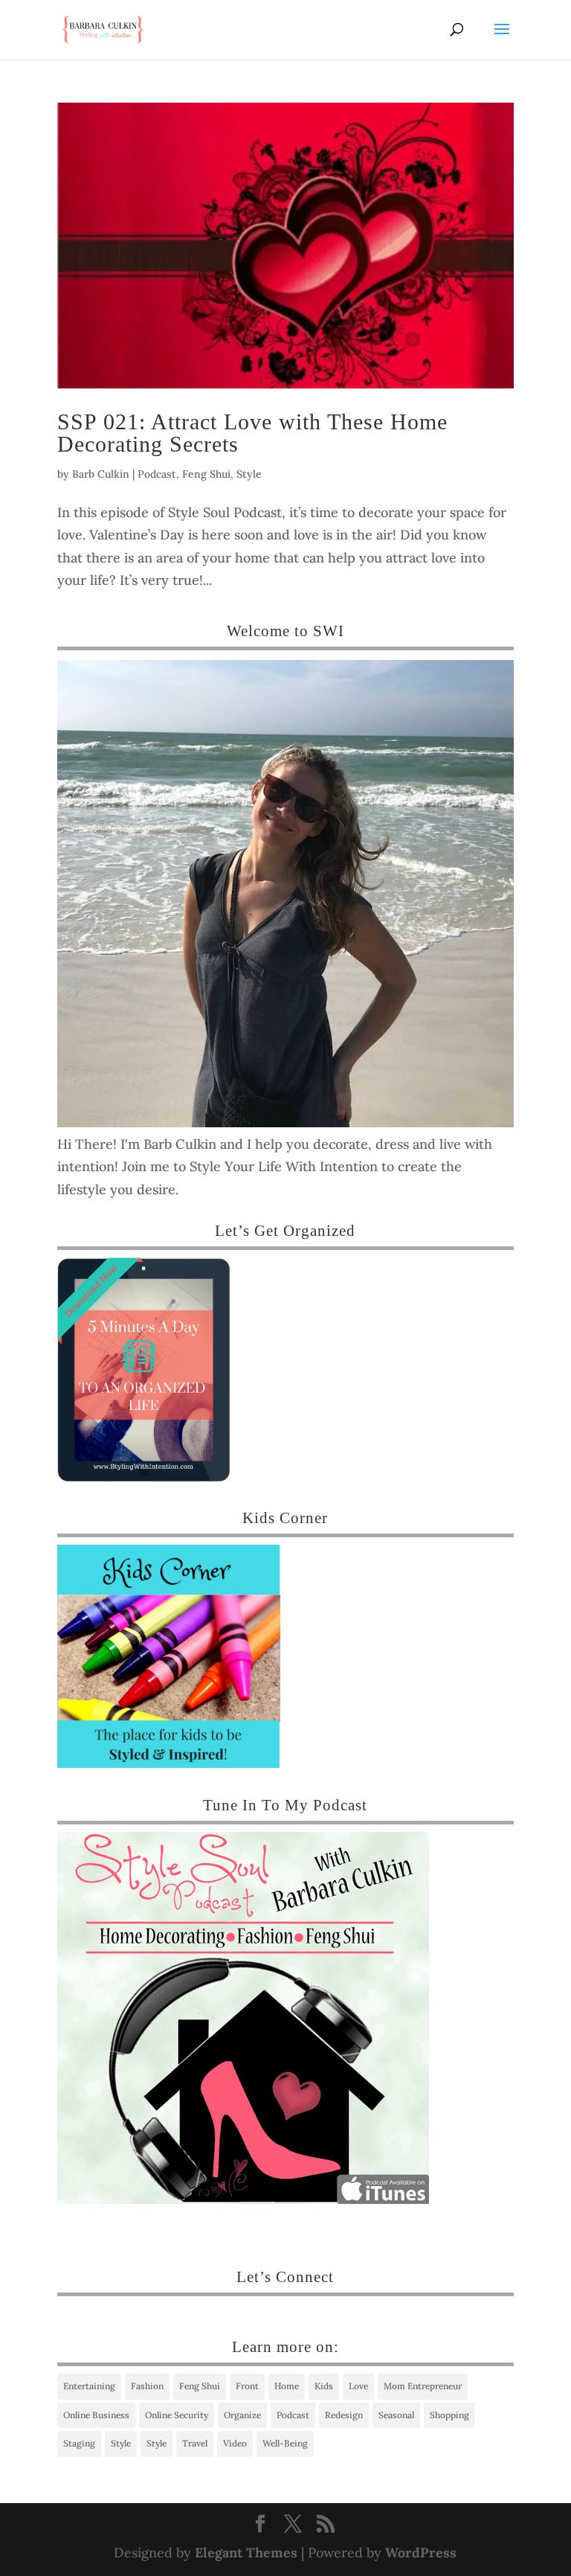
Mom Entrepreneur (423, 2386)
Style (249, 474)
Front (247, 2386)
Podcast (157, 474)
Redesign (344, 2415)
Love (358, 2386)
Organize (242, 2415)
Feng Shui (206, 474)
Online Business (96, 2415)
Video (235, 2443)
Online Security (177, 2415)
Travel (195, 2443)
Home (287, 2386)
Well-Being (285, 2443)
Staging (79, 2443)
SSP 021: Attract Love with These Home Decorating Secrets (252, 433)
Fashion (147, 2386)
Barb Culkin (101, 474)
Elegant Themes (246, 2553)
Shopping (449, 2415)
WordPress (421, 2553)
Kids (324, 2386)
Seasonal (396, 2415)
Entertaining (89, 2386)
